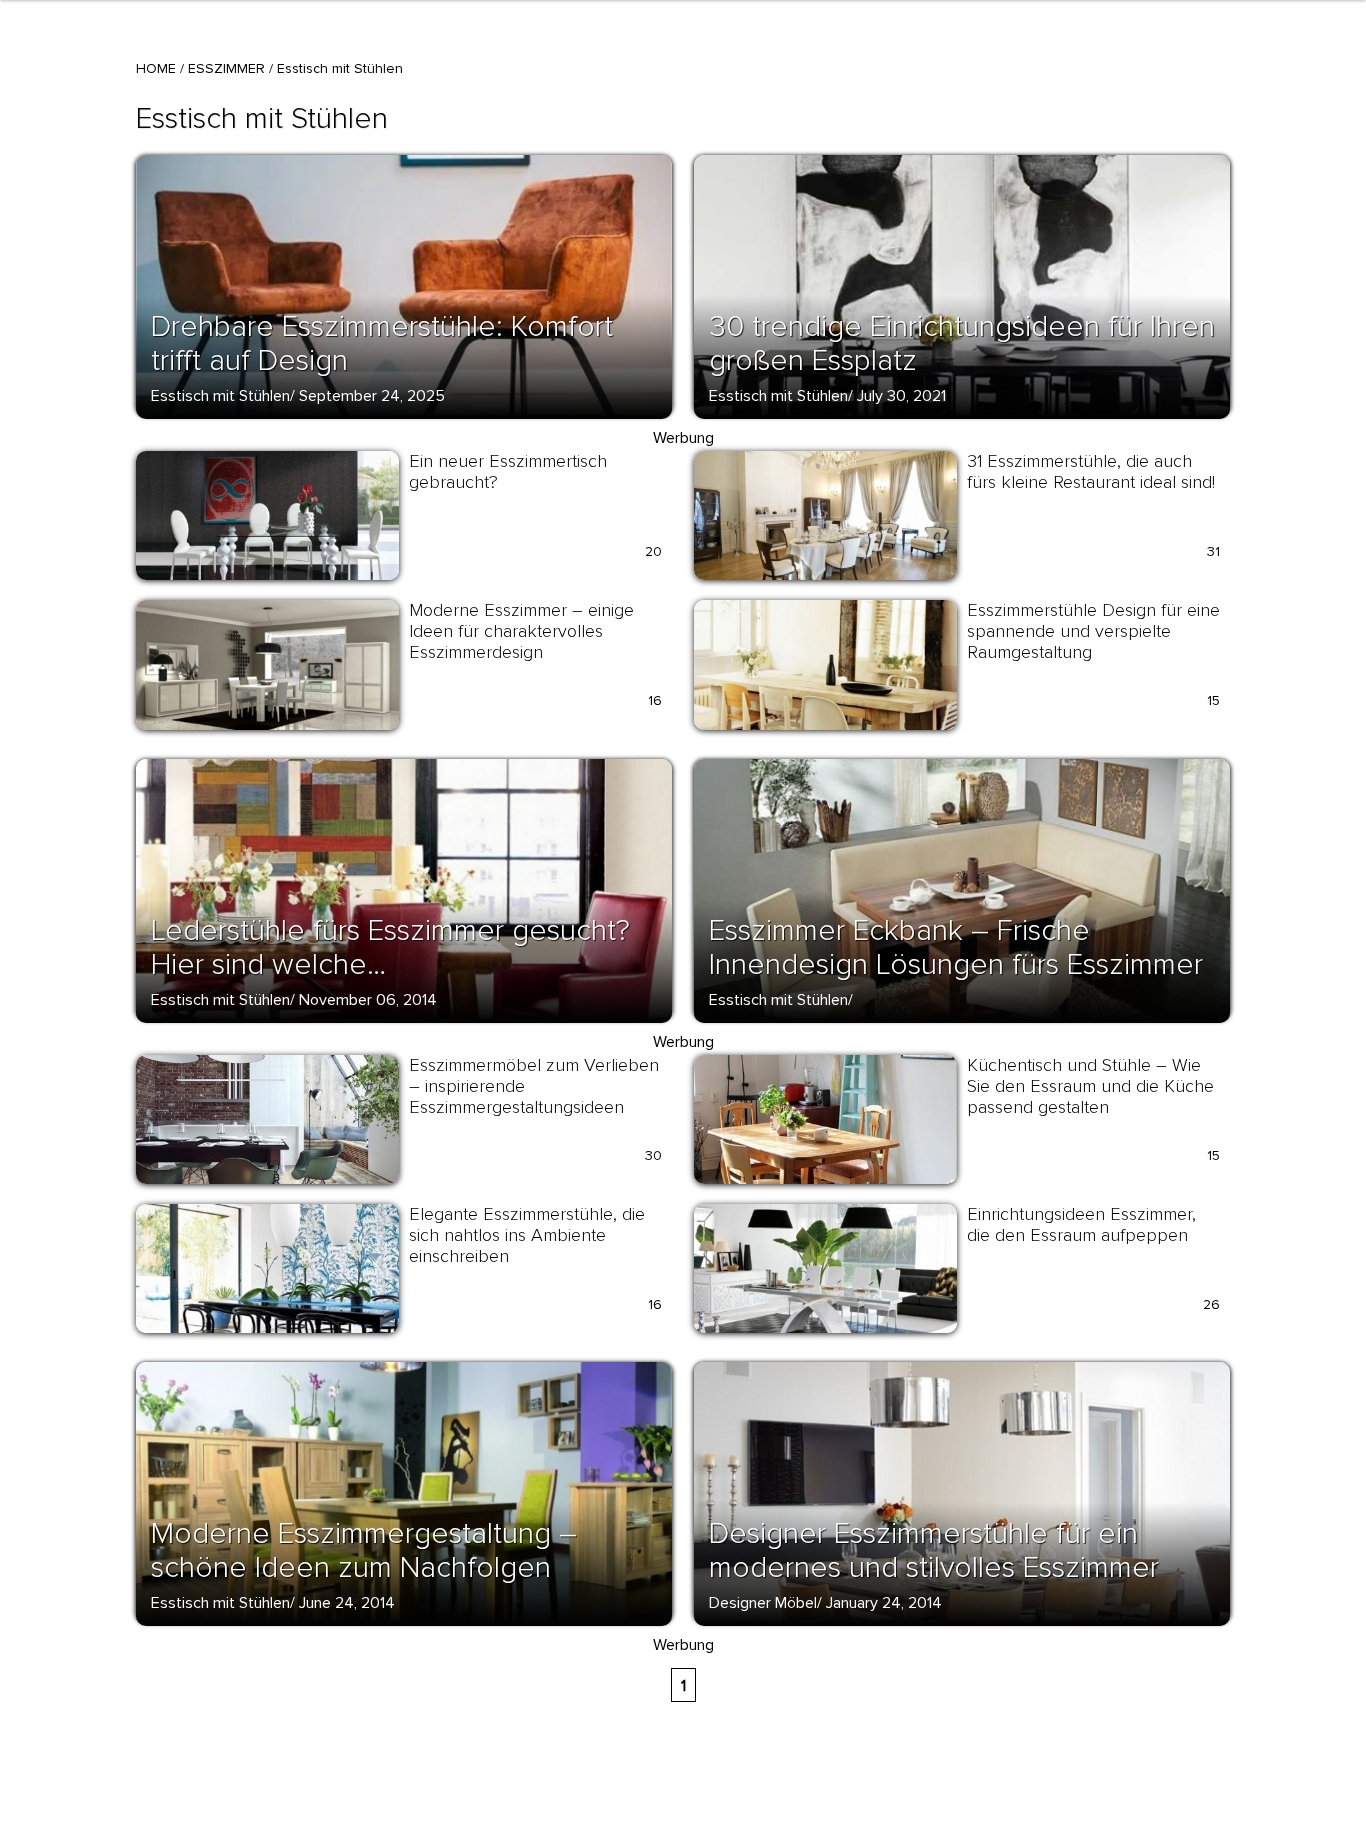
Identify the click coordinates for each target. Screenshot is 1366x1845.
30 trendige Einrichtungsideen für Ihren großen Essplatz (962, 343)
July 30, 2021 (901, 396)
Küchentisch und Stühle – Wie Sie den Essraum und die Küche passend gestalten (1090, 1086)
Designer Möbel (763, 1603)
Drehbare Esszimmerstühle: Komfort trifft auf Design (382, 343)
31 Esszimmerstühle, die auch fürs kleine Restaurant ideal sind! (1091, 471)
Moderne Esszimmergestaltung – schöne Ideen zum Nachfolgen (364, 1550)
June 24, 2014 (347, 1603)
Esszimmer (226, 68)
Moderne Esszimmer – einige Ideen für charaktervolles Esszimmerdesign (521, 631)
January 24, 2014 (884, 1603)
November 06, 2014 (368, 1000)
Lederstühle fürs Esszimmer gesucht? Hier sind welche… (390, 947)
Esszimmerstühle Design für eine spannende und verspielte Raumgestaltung (1093, 631)
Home (156, 68)
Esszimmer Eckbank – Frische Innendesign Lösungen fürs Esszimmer (956, 947)
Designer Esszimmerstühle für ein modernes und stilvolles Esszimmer (934, 1550)
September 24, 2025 (372, 396)
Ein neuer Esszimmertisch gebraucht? (508, 471)
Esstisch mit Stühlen (220, 396)
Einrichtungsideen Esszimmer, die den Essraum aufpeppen (1081, 1224)
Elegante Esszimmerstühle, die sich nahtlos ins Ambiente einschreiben (527, 1235)
